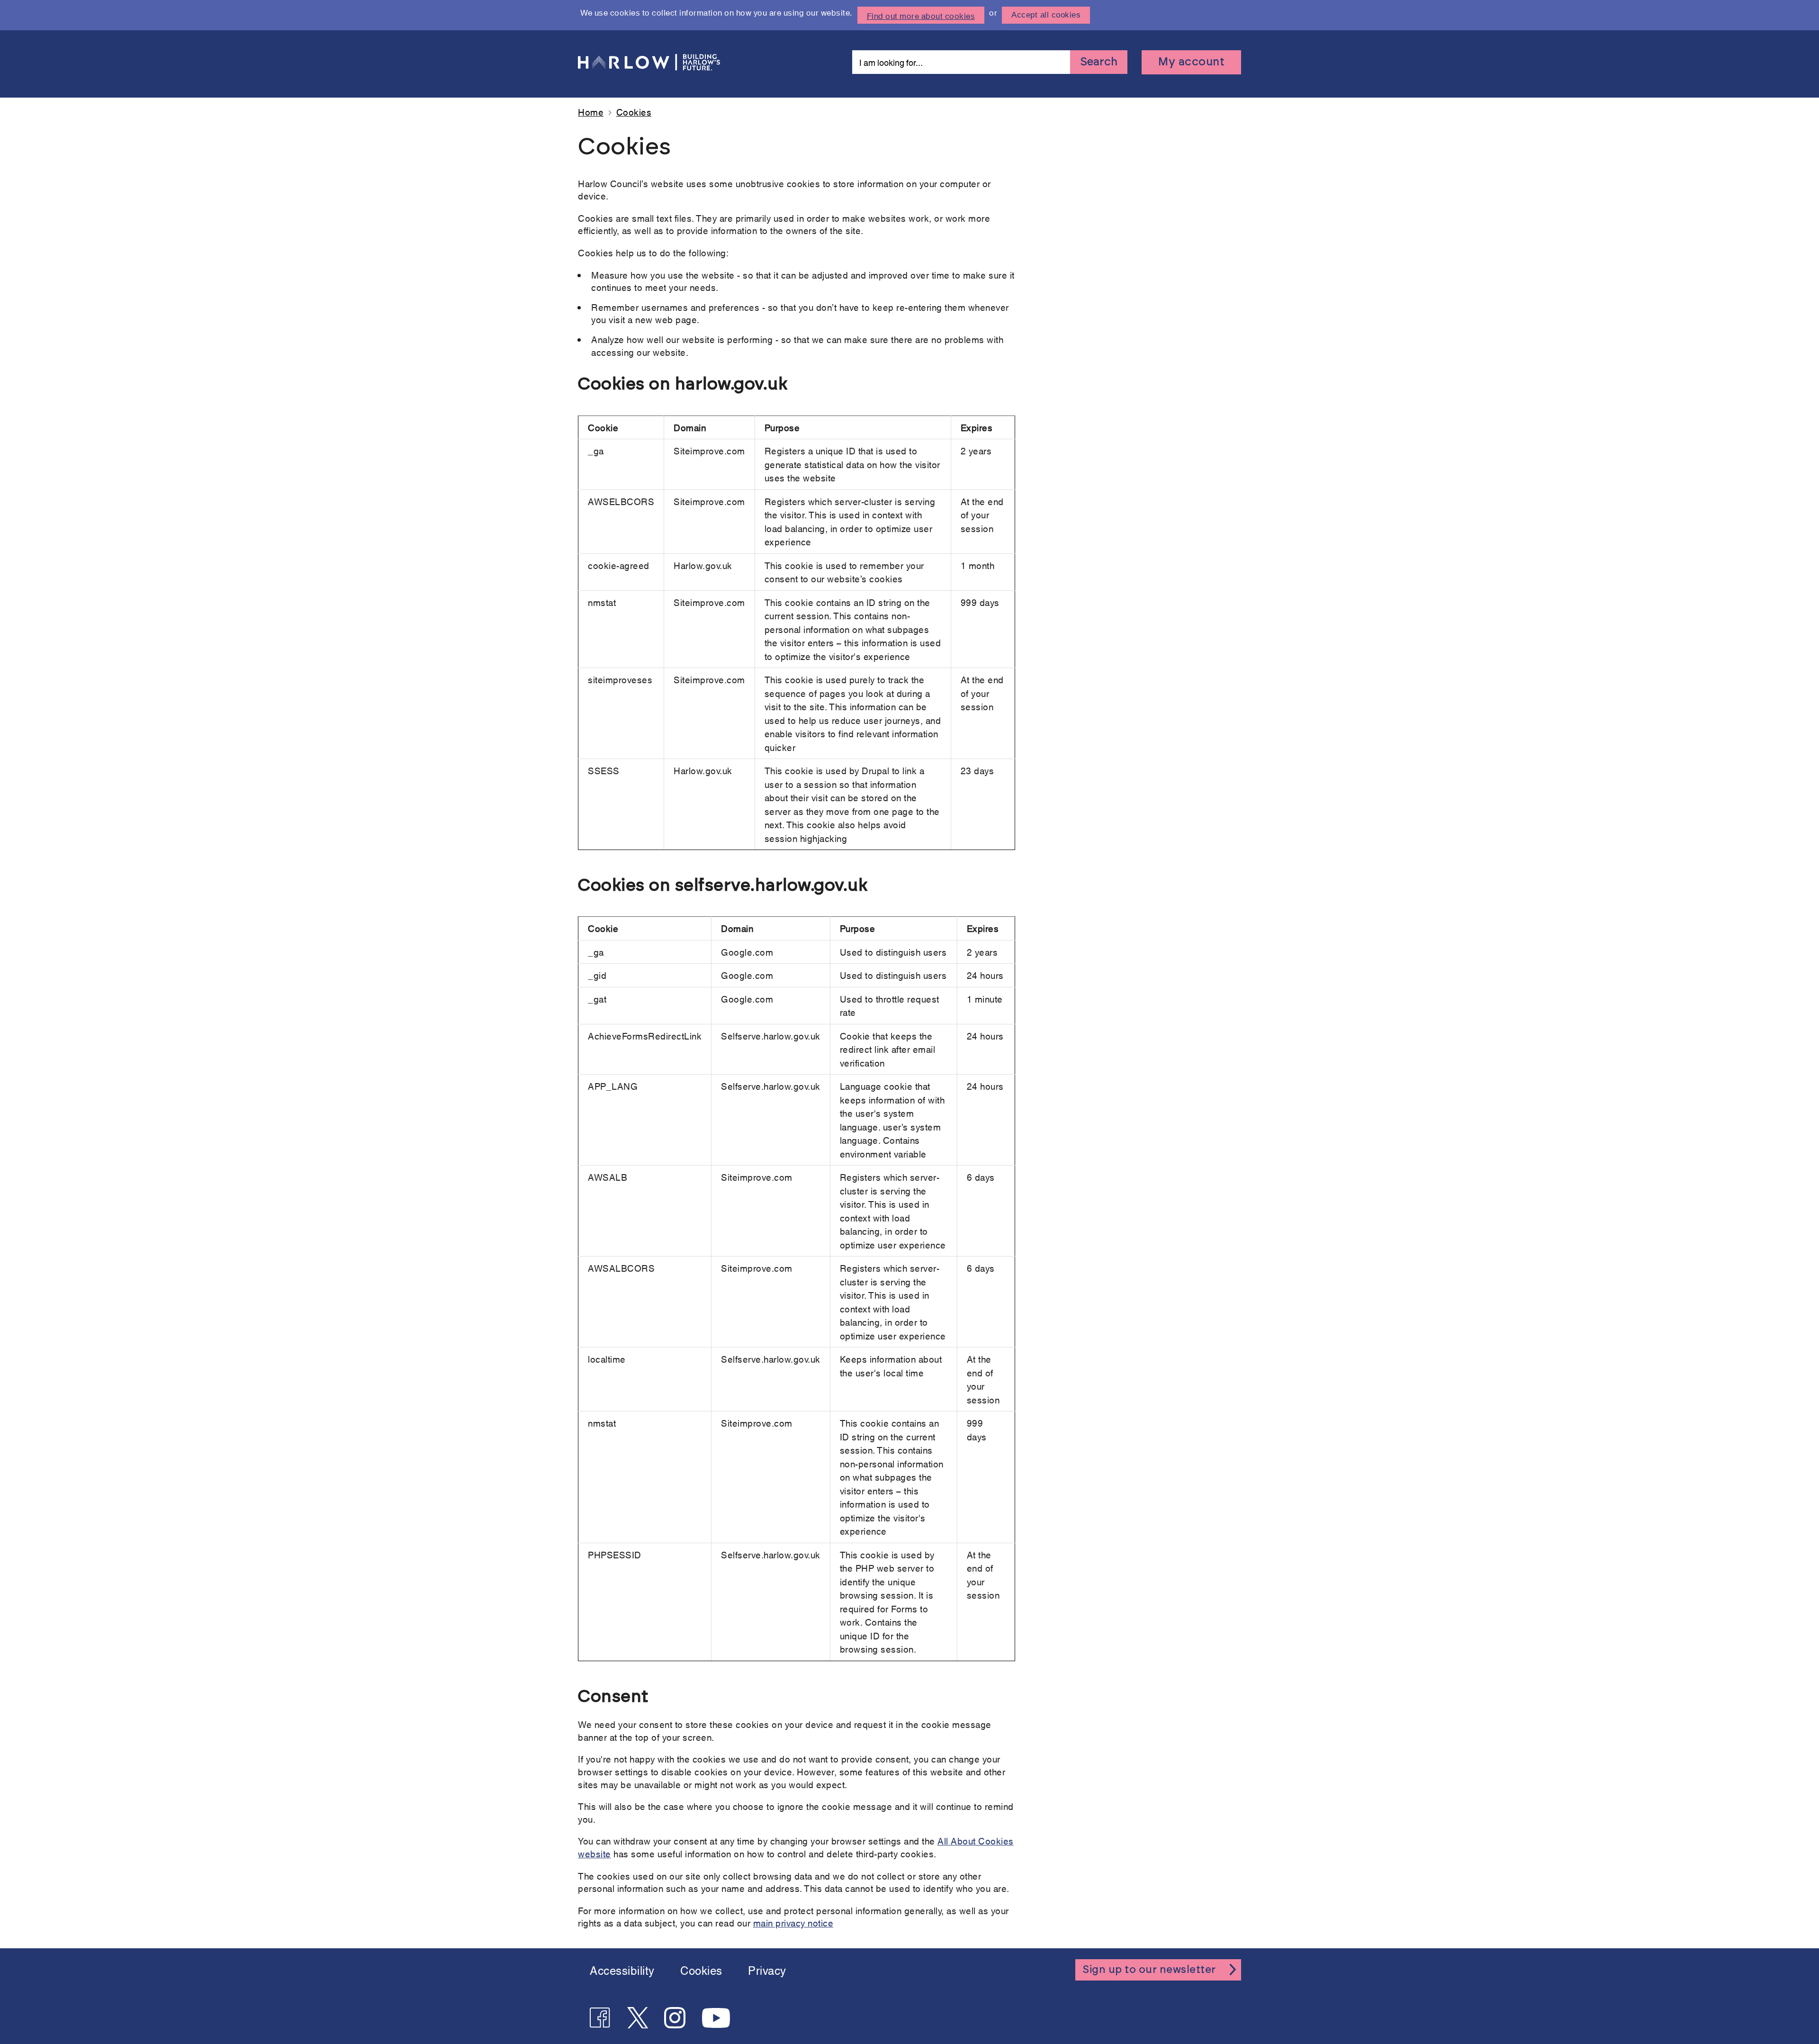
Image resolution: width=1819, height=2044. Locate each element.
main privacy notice (793, 1922)
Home (591, 112)
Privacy (767, 1970)
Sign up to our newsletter (1149, 1970)
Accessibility (622, 1970)
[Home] (651, 62)
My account (1191, 62)
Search (1099, 62)
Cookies (701, 1970)
